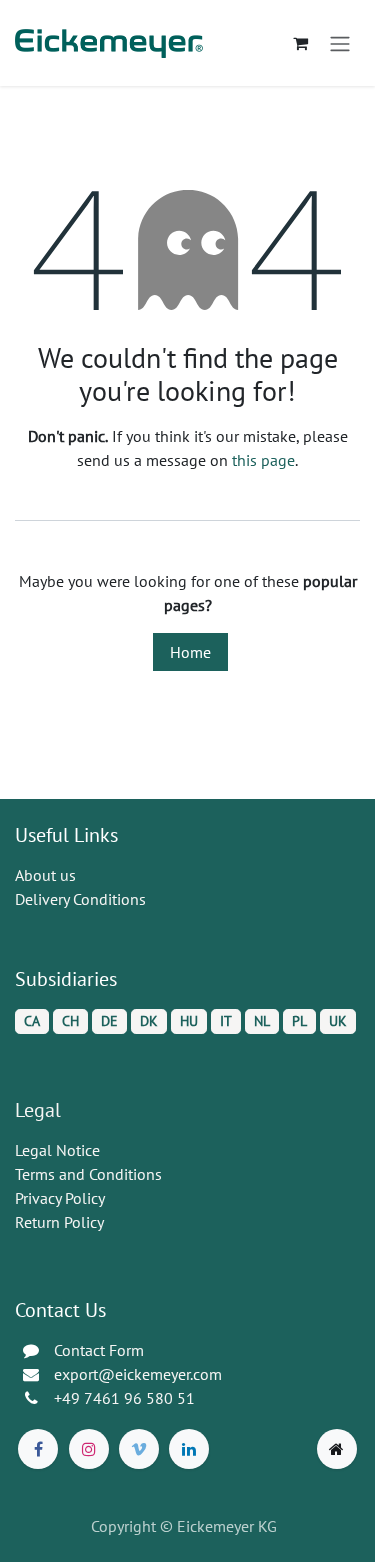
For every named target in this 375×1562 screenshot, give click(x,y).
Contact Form (99, 1350)
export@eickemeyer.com (138, 1374)
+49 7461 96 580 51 (124, 1398)
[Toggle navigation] (340, 43)
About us (45, 875)
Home (190, 652)
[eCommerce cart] (300, 43)
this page (263, 460)
